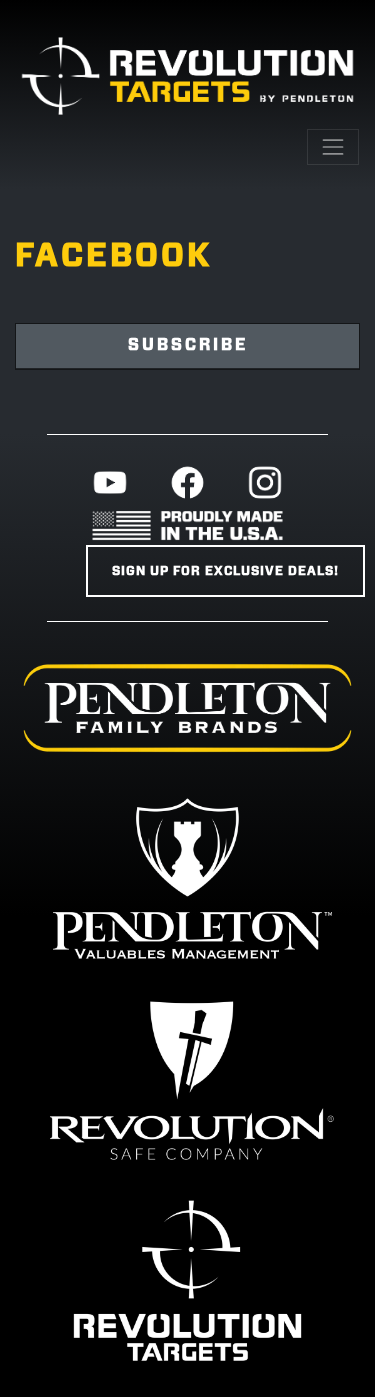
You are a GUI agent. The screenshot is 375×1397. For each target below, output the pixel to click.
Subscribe (188, 345)
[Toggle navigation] (333, 147)
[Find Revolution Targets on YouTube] (110, 482)
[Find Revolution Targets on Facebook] (188, 482)
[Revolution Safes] (187, 1079)
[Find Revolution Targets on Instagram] (265, 482)
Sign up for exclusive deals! (225, 571)
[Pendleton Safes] (187, 878)
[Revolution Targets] (187, 1280)
